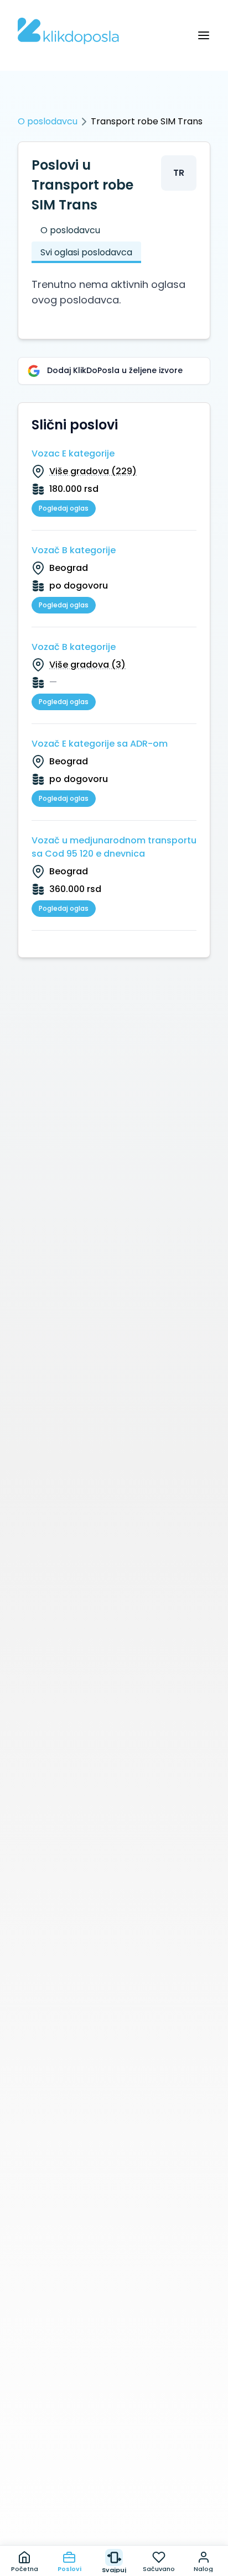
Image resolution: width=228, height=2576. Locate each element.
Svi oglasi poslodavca (86, 252)
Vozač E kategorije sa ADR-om (100, 744)
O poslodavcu (48, 121)
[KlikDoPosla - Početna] (68, 31)
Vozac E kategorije (73, 453)
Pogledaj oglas (64, 508)
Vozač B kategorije (74, 550)
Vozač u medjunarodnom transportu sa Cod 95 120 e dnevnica (114, 847)
